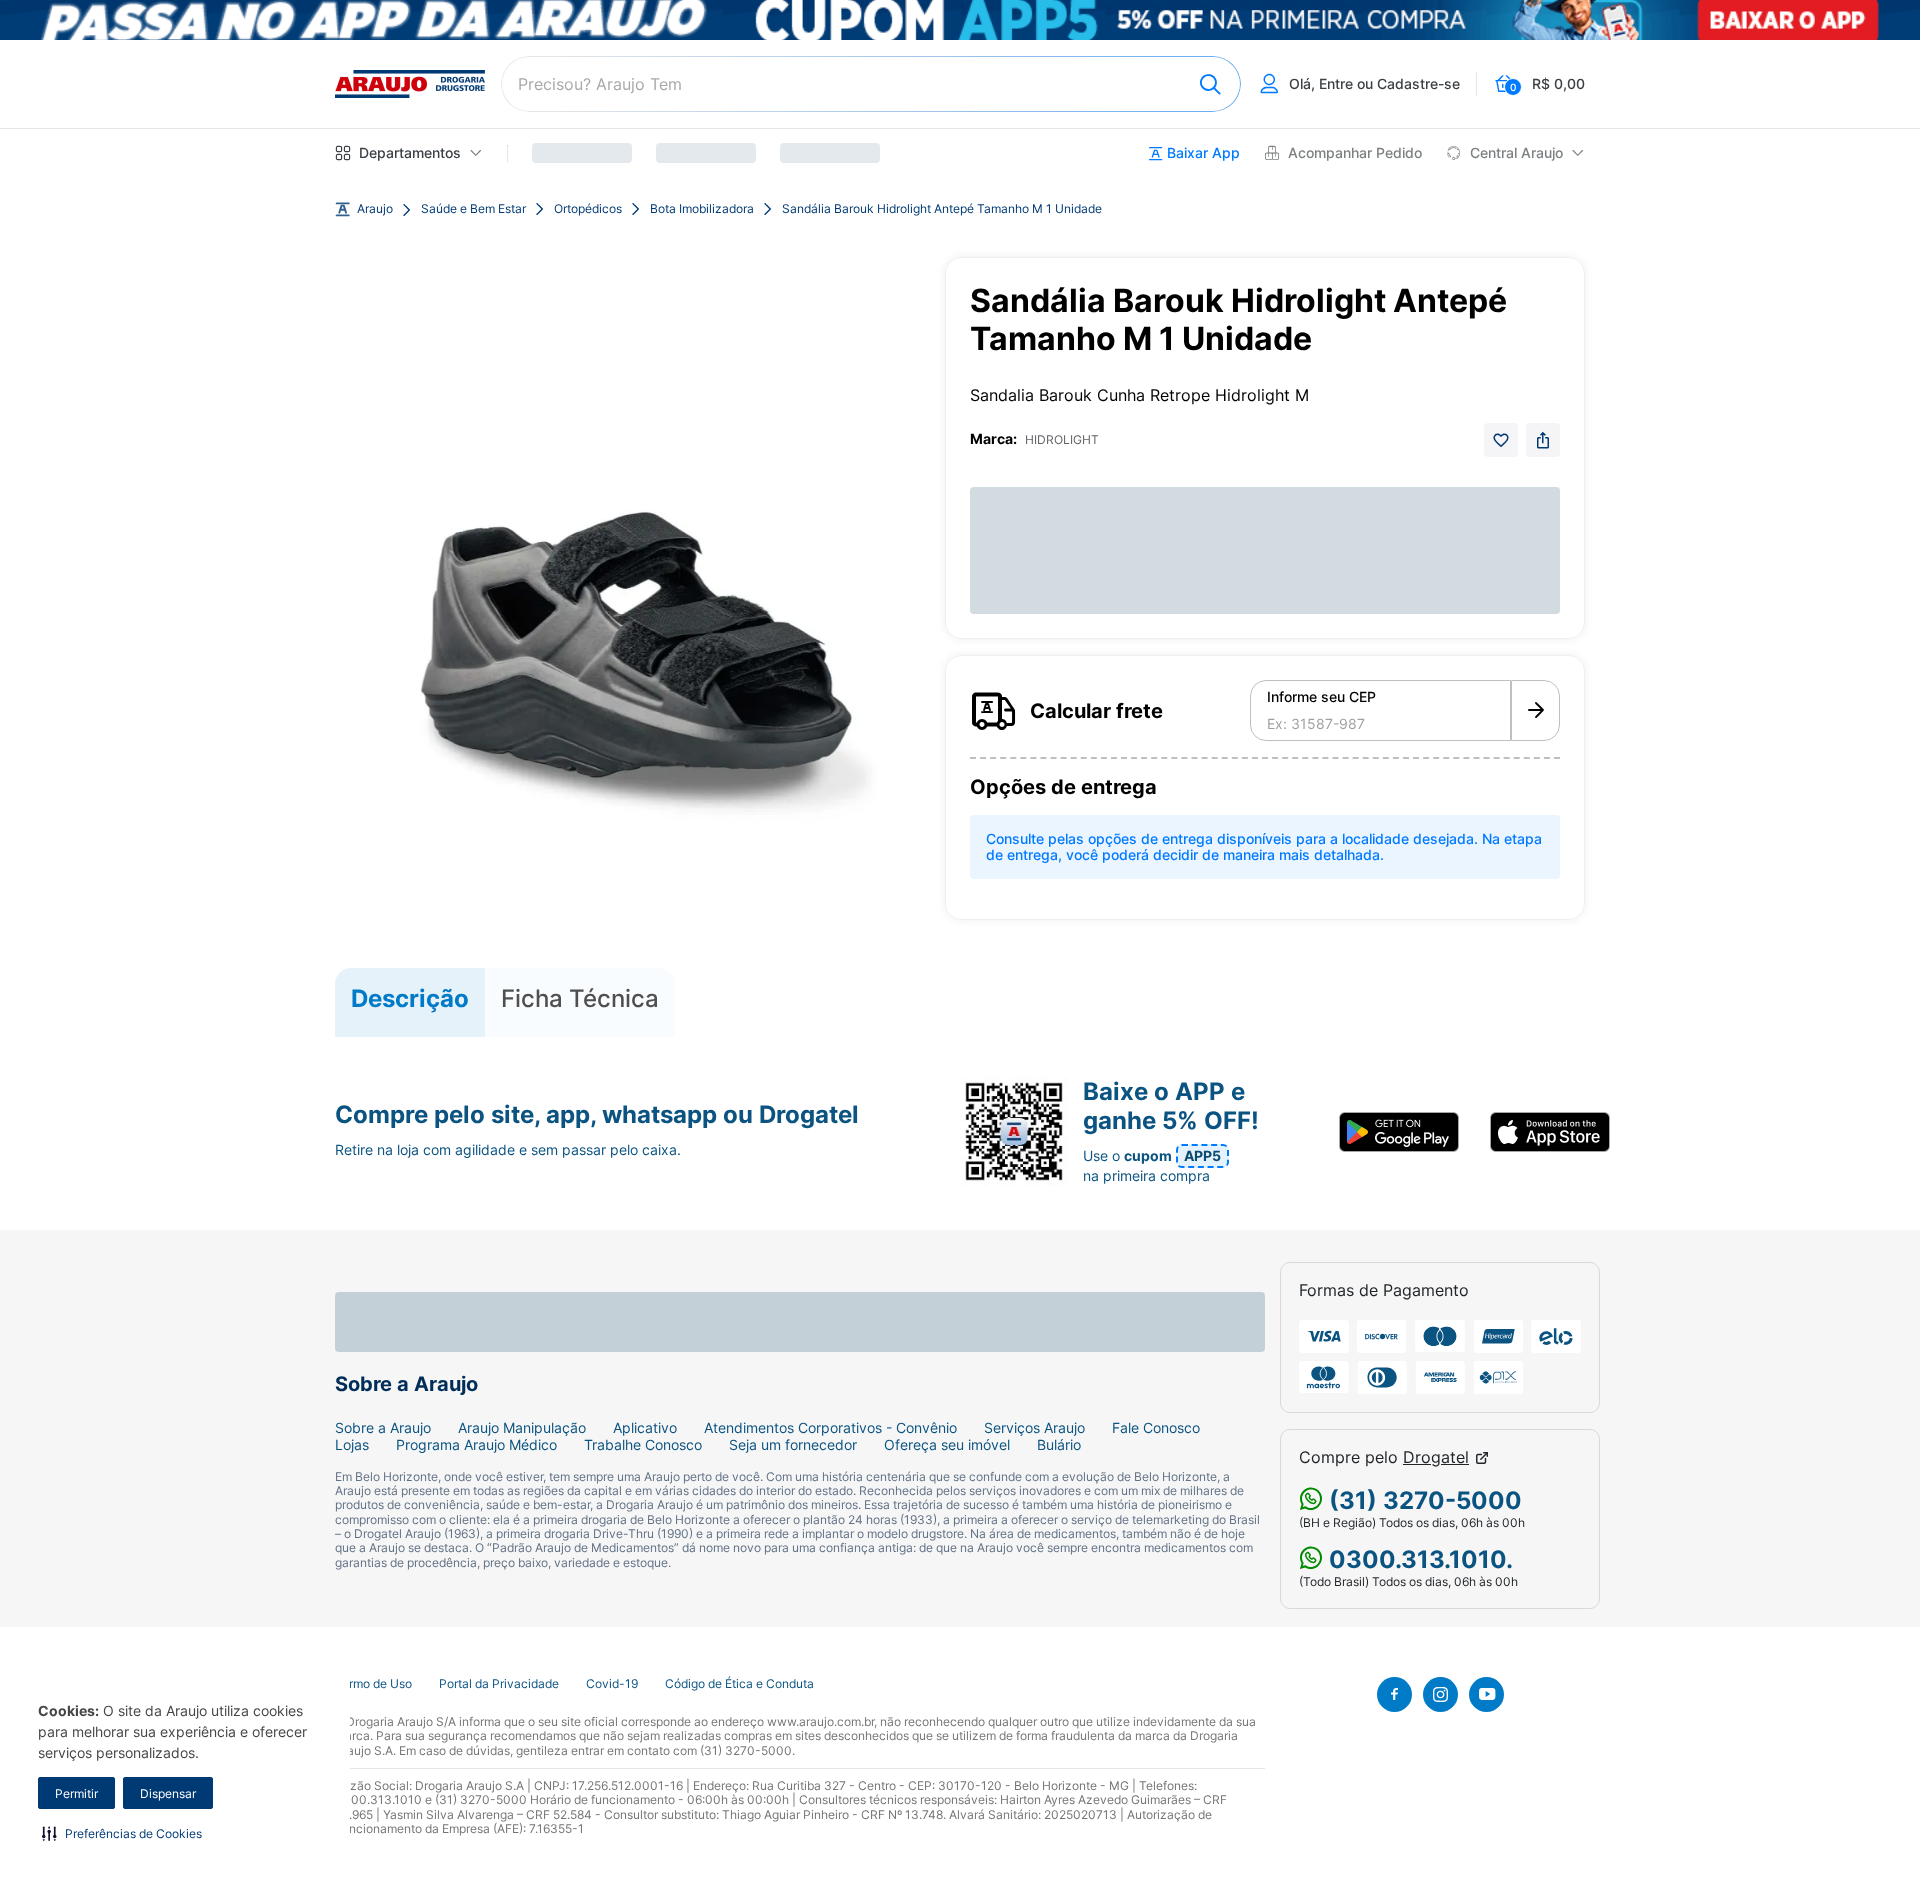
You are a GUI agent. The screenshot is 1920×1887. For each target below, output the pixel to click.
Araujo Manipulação (522, 1428)
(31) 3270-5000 (1422, 1500)
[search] (871, 84)
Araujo (375, 209)
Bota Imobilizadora (702, 209)
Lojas (352, 1445)
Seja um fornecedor (793, 1445)
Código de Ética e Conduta (739, 1684)
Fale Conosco (1156, 1428)
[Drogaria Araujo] (410, 84)
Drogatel (1436, 1457)
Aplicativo (645, 1428)
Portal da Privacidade (499, 1684)
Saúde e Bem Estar (473, 209)
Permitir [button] (76, 1793)
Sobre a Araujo (383, 1428)
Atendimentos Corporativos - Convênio (830, 1428)
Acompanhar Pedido (1355, 153)
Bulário (1059, 1445)
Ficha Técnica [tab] (580, 998)
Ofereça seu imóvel (947, 1445)
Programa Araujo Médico (476, 1445)
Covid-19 (612, 1684)
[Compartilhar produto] (1543, 440)
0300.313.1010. (1418, 1559)
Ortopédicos (588, 209)
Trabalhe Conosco (643, 1445)
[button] (122, 1833)
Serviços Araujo (1034, 1428)
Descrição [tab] (410, 998)
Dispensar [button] (168, 1793)
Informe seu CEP (1321, 697)
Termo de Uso (373, 1684)
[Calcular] (1535, 711)
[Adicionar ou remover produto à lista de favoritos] (1501, 440)
